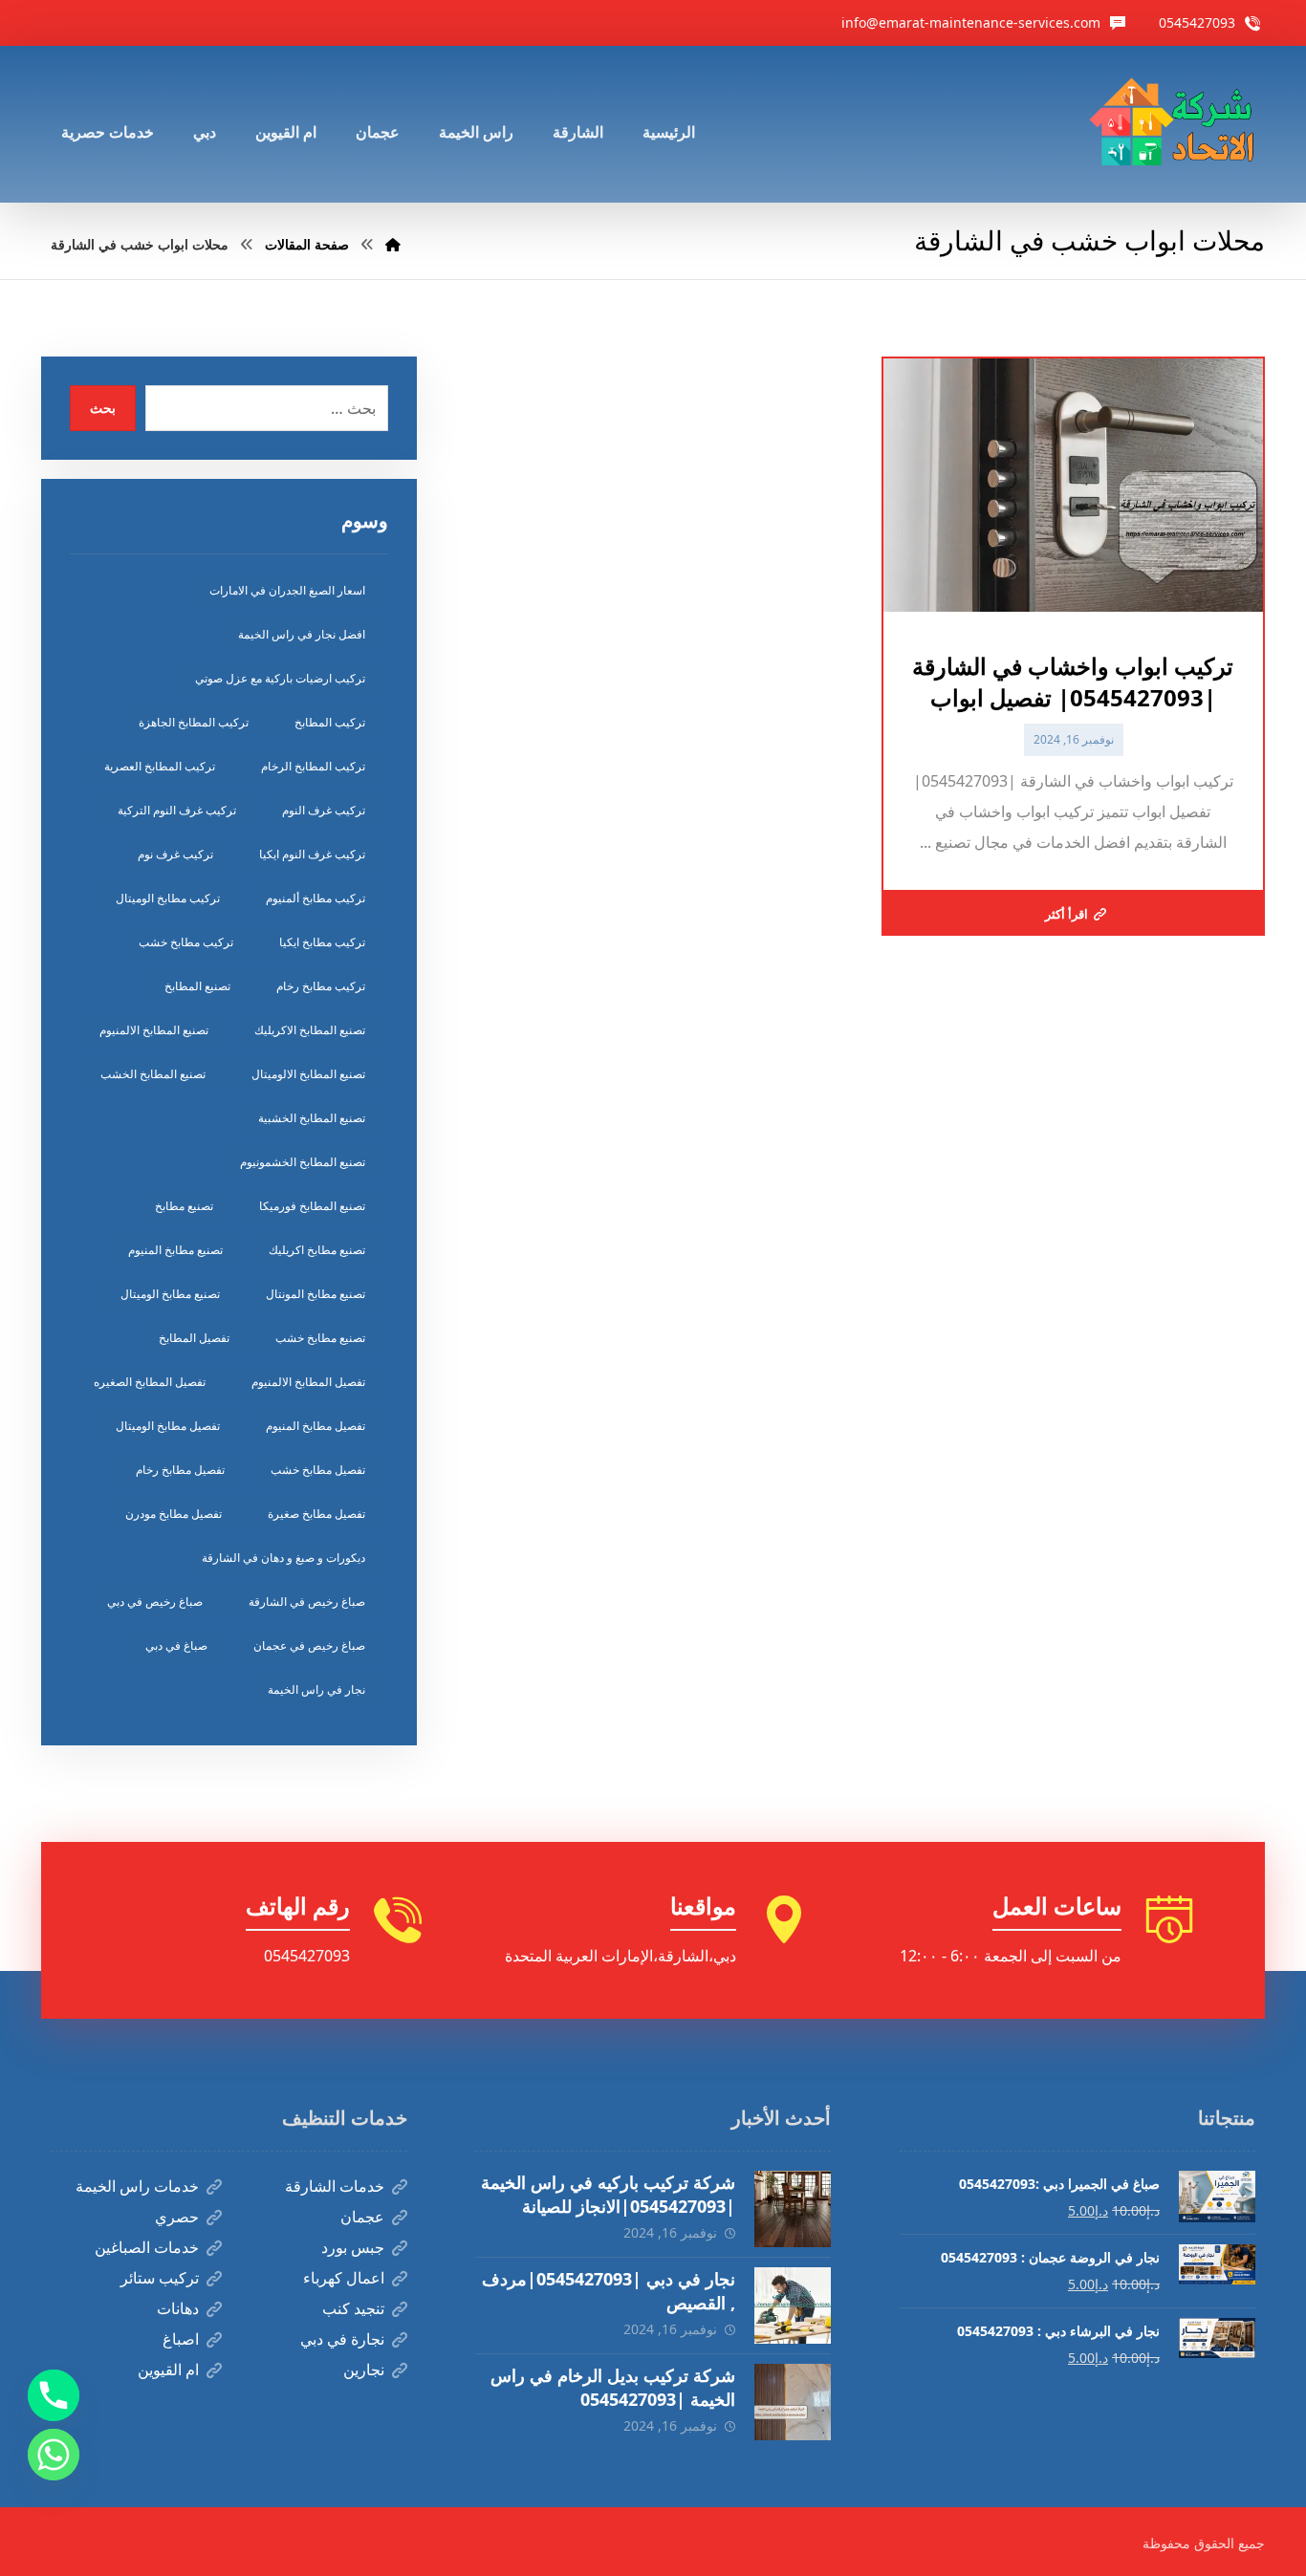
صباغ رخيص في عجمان (309, 1645)
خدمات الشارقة (335, 2186)
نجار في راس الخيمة (316, 1689)
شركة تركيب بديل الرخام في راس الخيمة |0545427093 (613, 2387)
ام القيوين (168, 2370)
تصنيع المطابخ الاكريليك (310, 1030)
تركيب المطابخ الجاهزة (194, 722)
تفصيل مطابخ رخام (180, 1470)
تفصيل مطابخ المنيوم (316, 1426)
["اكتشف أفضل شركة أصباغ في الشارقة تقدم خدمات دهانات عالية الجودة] (1176, 124)
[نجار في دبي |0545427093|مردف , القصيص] (793, 2305)
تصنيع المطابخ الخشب (153, 1074)
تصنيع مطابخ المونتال (316, 1294)
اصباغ (181, 2339)
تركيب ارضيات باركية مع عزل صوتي (280, 678)
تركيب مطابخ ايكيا (322, 942)
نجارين (364, 2370)
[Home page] (393, 244)
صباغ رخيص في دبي (155, 1602)
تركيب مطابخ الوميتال (168, 898)
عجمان (362, 2217)
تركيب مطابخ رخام (321, 986)
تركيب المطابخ (330, 722)
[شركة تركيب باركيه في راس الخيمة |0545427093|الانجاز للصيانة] (793, 2209)
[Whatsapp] (54, 2455)
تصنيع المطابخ (197, 986)
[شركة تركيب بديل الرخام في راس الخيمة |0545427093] (793, 2402)
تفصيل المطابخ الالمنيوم (308, 1382)
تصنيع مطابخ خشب (320, 1338)
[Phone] (54, 2395)
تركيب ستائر (160, 2278)
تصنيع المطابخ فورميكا (312, 1206)
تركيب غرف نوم (175, 854)
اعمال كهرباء (344, 2278)
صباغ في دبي (176, 1645)
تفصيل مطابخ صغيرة (316, 1514)
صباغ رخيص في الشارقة (307, 1602)
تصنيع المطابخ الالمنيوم (154, 1030)
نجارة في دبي (342, 2339)
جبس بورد (353, 2247)
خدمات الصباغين (147, 2247)
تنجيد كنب (353, 2308)
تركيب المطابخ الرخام (313, 766)
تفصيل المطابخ (194, 1338)
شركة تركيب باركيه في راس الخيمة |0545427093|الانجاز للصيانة (608, 2194)
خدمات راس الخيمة (137, 2186)
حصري (177, 2217)
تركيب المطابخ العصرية (160, 766)
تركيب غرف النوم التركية (177, 810)
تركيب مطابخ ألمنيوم (316, 898)
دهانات (178, 2308)
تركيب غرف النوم (324, 810)
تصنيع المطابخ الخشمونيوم (303, 1162)
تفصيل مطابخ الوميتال (168, 1426)
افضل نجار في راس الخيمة (302, 634)
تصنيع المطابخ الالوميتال (308, 1074)
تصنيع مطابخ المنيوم (175, 1250)
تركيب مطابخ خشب (186, 942)
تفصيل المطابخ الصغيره (150, 1382)
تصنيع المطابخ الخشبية (312, 1118)
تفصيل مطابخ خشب (318, 1470)
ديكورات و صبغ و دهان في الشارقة (283, 1558)
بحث (103, 408)
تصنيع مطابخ (184, 1206)
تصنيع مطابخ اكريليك (317, 1250)
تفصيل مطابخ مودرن (174, 1514)
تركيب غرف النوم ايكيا (312, 854)
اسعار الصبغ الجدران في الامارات (287, 590)
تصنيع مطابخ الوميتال (170, 1294)
